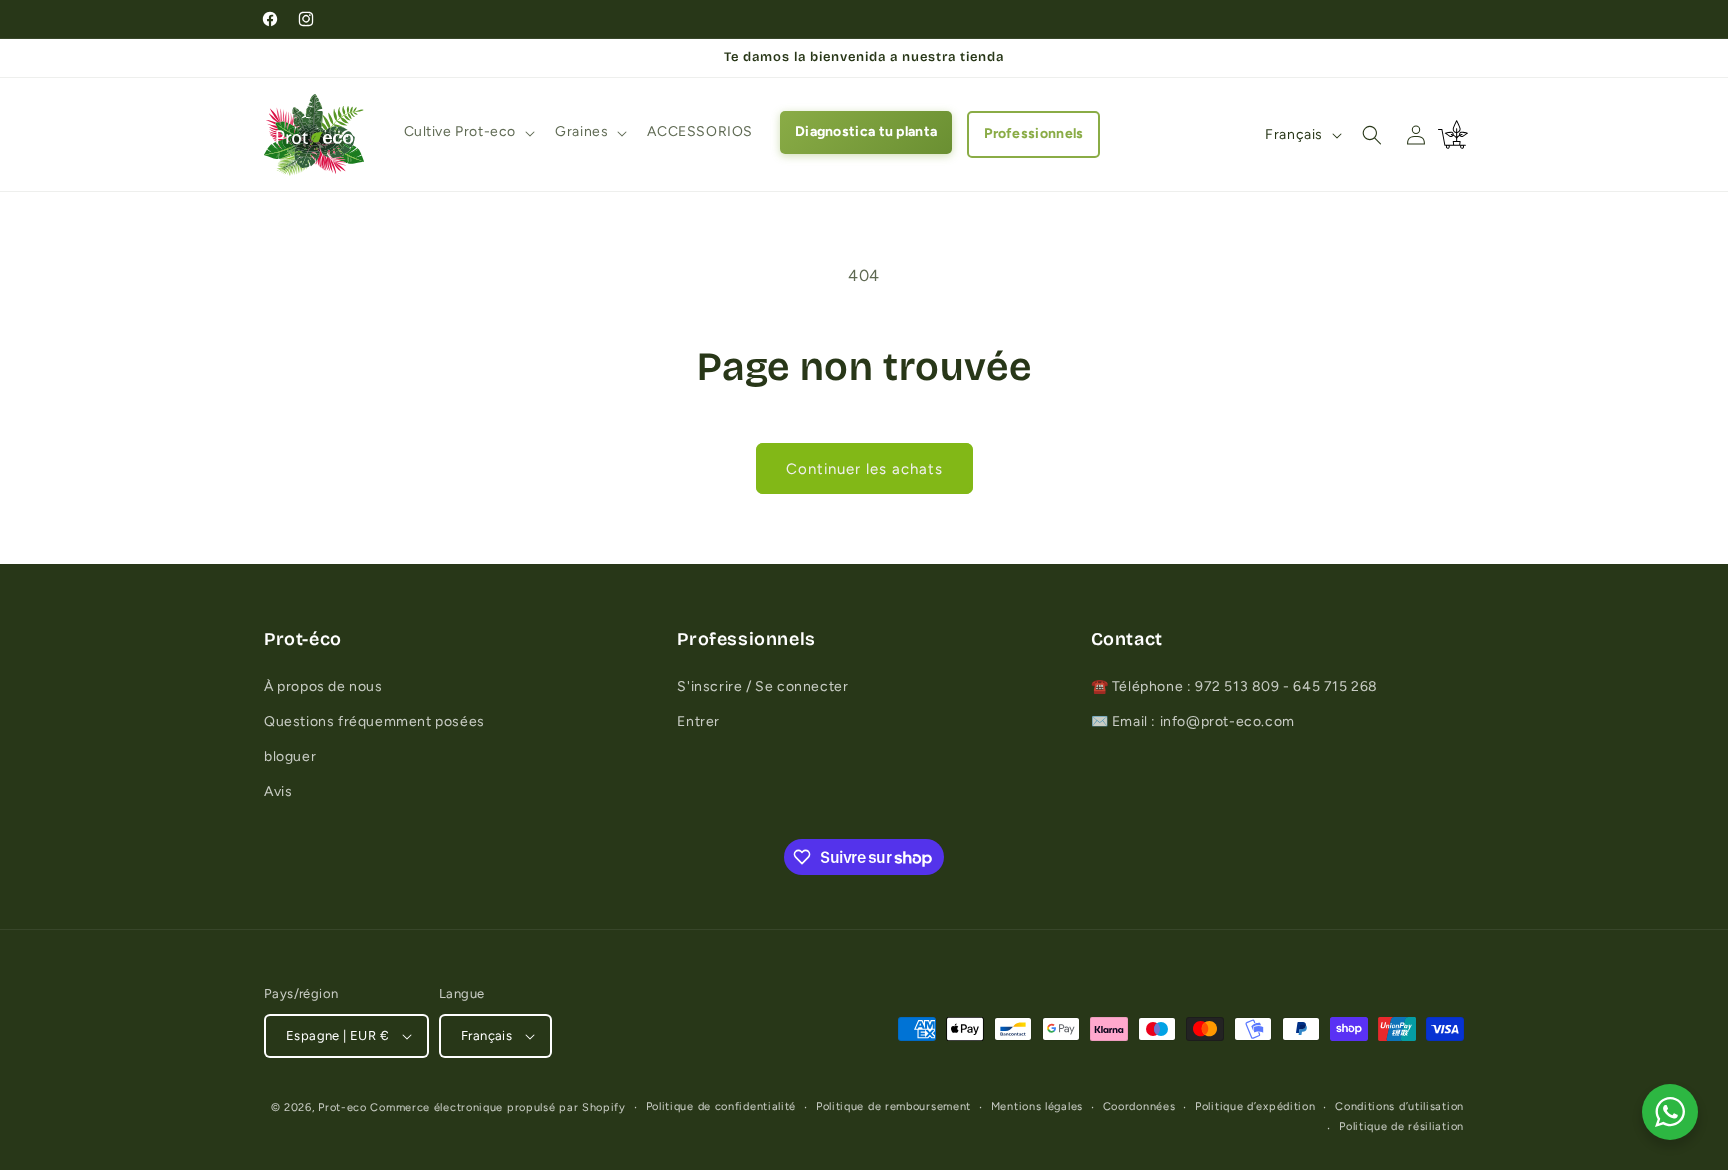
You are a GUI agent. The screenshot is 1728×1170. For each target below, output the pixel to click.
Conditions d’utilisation (1399, 1106)
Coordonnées (1139, 1106)
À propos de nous (323, 686)
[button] (468, 132)
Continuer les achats (864, 469)
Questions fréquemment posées (374, 721)
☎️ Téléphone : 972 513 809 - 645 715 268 (1234, 686)
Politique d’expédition (1255, 1106)
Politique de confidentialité (721, 1106)
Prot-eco (342, 1107)
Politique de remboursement (893, 1106)
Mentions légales (1037, 1106)
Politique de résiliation (1401, 1126)
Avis (278, 791)
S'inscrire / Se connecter (762, 686)
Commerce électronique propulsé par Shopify (497, 1107)
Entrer (698, 721)
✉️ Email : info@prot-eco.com (1193, 721)
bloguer (290, 756)
